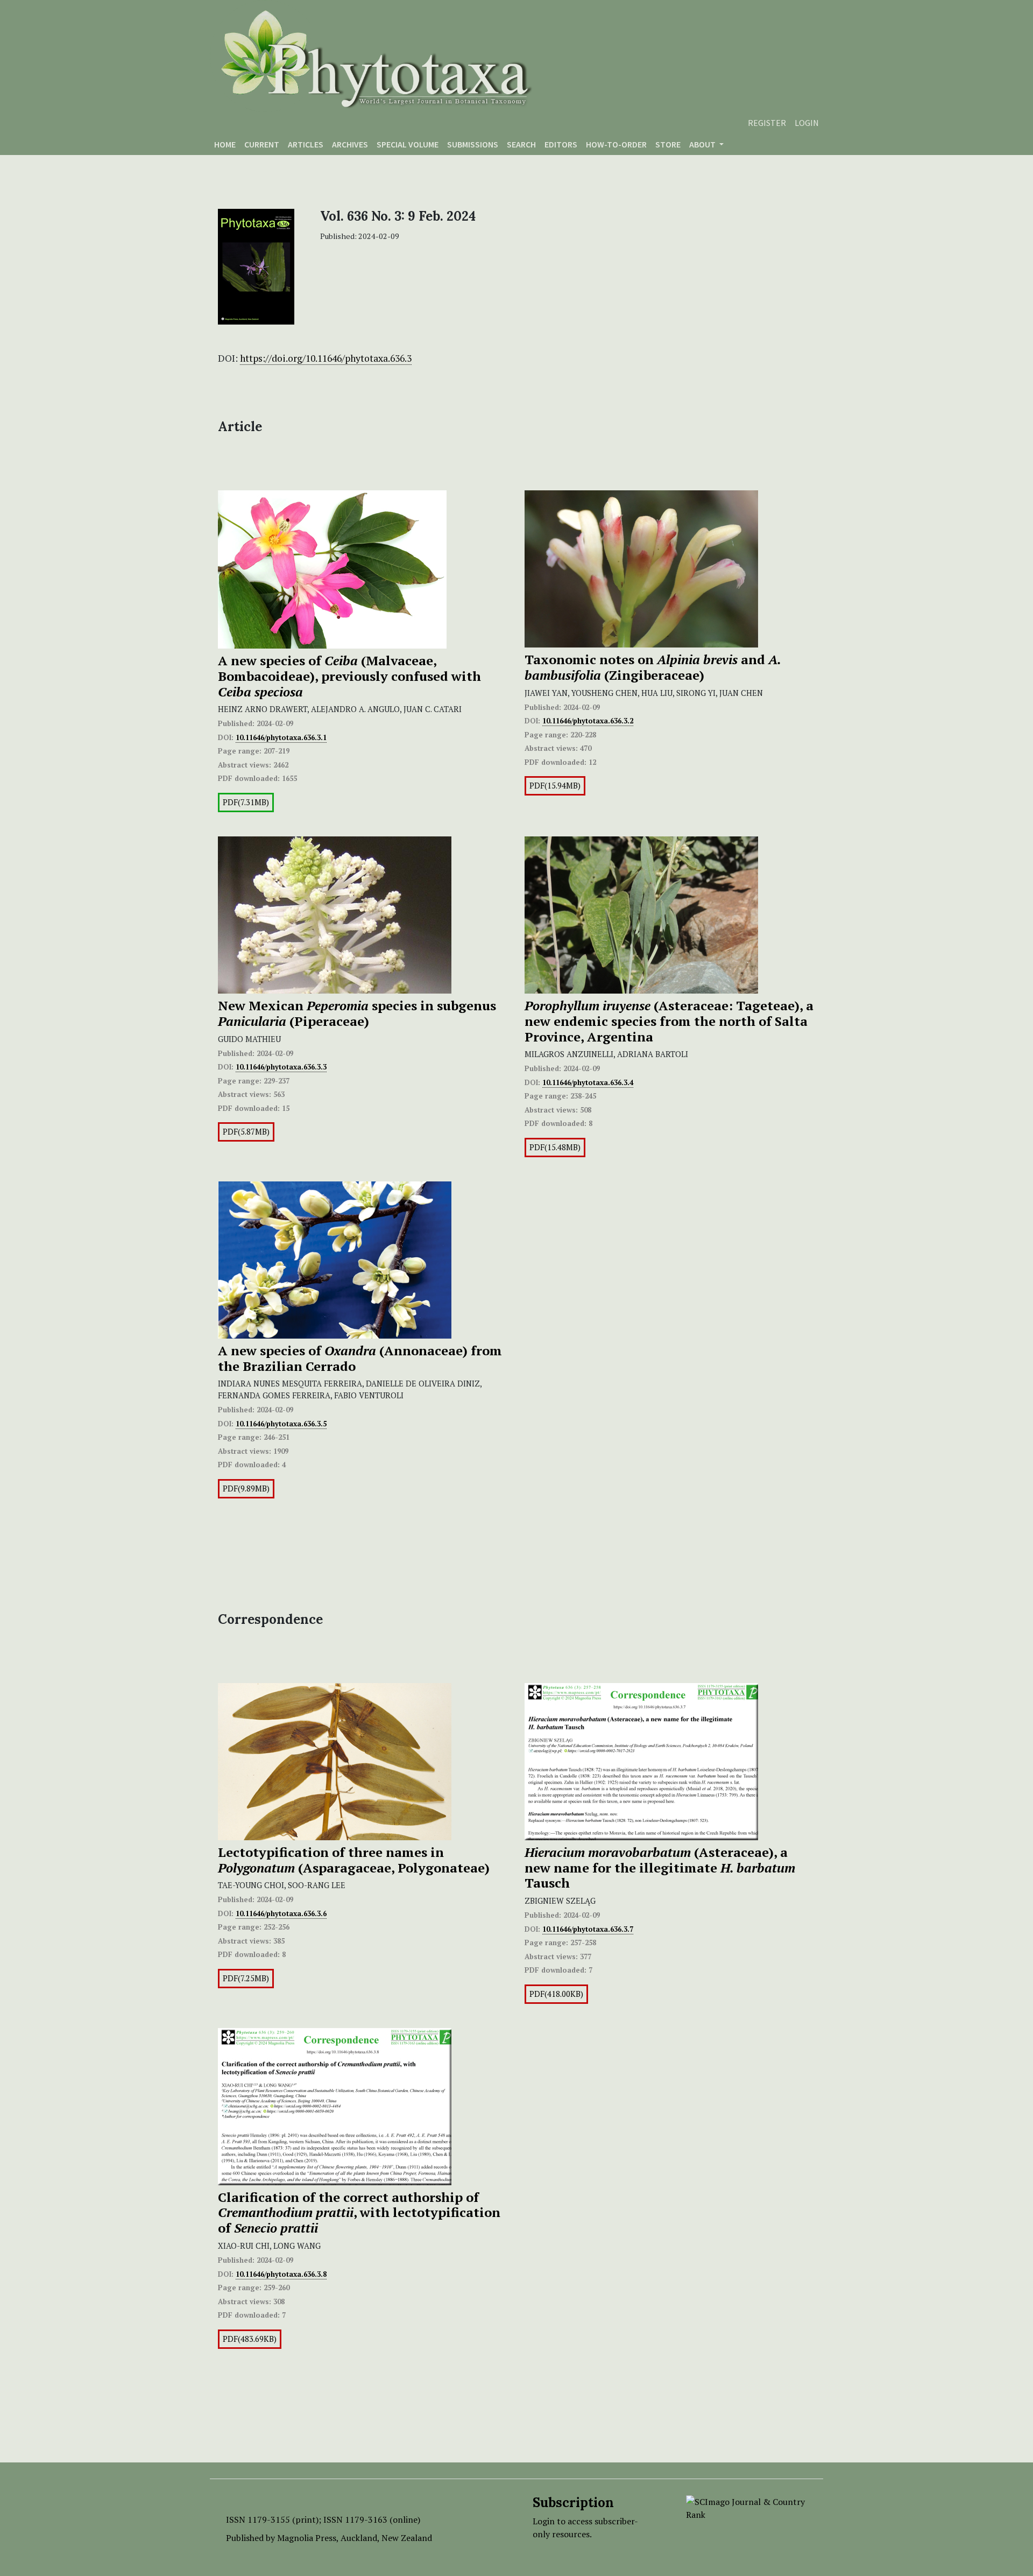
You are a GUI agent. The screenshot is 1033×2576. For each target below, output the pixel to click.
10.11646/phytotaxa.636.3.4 (588, 1082)
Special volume (408, 144)
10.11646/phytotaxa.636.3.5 (281, 1424)
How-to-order (616, 144)
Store (668, 144)
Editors (561, 144)
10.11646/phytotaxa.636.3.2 (588, 721)
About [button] (703, 144)
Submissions (473, 144)
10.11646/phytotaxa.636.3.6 (281, 1913)
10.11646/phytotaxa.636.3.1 (281, 737)
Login (807, 123)
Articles (306, 144)
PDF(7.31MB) (246, 802)
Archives (350, 144)
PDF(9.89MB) (246, 1488)
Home (225, 144)
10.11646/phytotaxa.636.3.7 (588, 1929)
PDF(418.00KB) (556, 1994)
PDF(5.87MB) (246, 1132)
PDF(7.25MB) (246, 1978)
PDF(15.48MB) (555, 1147)
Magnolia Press (307, 2538)
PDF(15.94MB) (555, 786)
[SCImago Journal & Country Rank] (747, 2507)
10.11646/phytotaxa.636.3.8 (281, 2274)
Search (521, 144)
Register (767, 123)
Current (262, 144)
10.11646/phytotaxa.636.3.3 (281, 1067)
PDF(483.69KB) (250, 2339)
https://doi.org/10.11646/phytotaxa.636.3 (326, 358)
